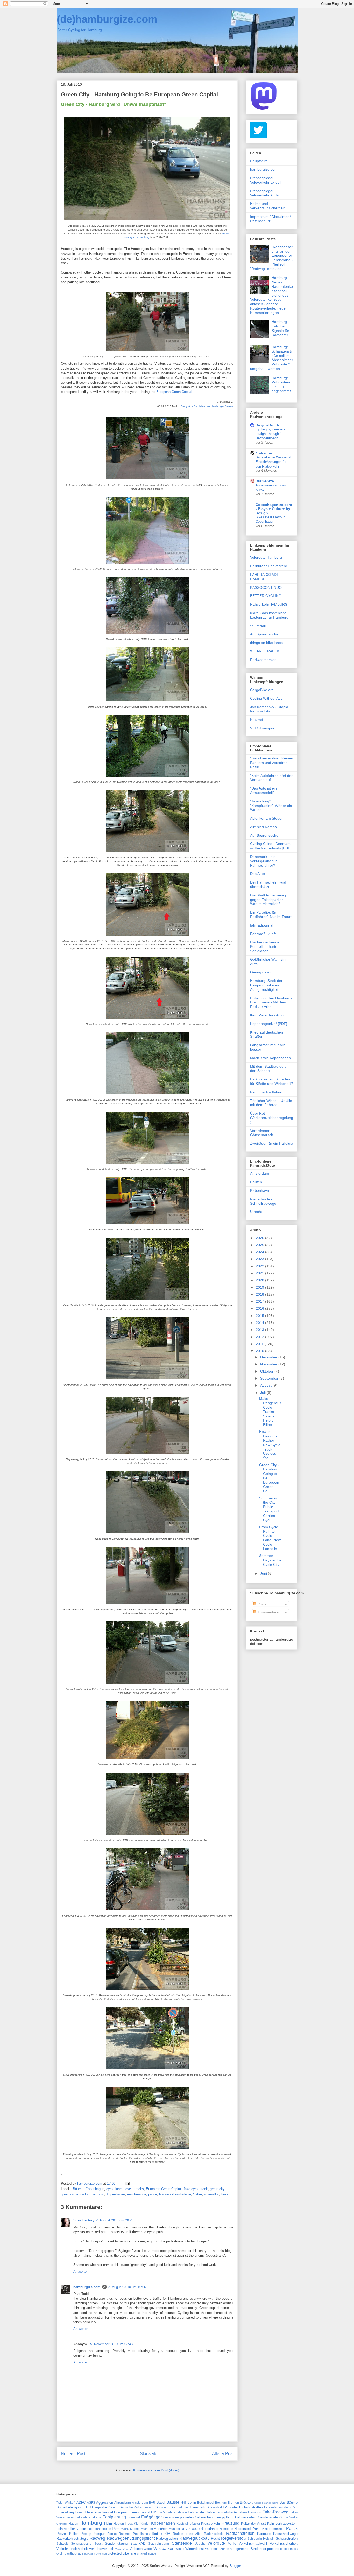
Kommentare (267, 1612)
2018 (260, 1294)
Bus (283, 2503)
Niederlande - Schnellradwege (263, 1201)
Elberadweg (65, 2512)
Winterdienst (195, 2549)
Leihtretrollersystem (71, 2529)
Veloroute (216, 2543)
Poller (73, 2534)
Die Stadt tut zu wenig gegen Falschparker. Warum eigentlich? (268, 900)
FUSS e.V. (158, 2512)
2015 (260, 1316)
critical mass (289, 2549)
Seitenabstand (81, 2543)
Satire (197, 2194)
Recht (215, 2539)
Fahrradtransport (249, 2512)
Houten (256, 1182)
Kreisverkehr (211, 2524)
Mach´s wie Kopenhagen (270, 1058)
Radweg (97, 2538)
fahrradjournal (262, 925)
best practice (269, 2549)
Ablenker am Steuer (266, 818)
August (266, 1385)
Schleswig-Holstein (261, 2539)
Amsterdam (260, 1173)
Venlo (232, 2543)
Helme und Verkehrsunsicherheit (267, 206)
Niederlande (209, 2529)
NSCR (195, 2529)
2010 (260, 1351)
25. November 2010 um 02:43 (111, 2344)
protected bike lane (122, 2553)
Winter (180, 2549)
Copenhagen (95, 2189)
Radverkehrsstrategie (175, 2194)
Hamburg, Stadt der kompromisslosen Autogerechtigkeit (266, 985)
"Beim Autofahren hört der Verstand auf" (271, 778)
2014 (260, 1323)
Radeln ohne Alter (187, 2534)
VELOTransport (263, 728)
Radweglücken (167, 2539)
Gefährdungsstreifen (178, 2517)
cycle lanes (115, 2189)
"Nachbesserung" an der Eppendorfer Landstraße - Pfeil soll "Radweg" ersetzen (271, 258)
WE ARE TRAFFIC (265, 651)
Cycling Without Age (266, 698)
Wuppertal (212, 2549)
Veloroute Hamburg (266, 557)
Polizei (62, 2534)
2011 (260, 1344)
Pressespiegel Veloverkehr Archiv (265, 193)
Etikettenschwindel (99, 2512)
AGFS (91, 2503)
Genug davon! (262, 972)
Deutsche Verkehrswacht (137, 2507)
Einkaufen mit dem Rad (281, 2507)
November (269, 1364)
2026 (260, 1238)
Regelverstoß (233, 2538)
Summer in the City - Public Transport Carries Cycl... (269, 1509)
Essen (79, 2512)
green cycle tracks (75, 2194)
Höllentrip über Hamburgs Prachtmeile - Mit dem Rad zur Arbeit (271, 1002)
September (270, 1378)
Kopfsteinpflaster (188, 2524)
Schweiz (62, 2543)
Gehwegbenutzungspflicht (214, 2517)
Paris (257, 2529)
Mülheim (147, 2529)
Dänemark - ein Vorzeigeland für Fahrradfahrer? (263, 861)
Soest (98, 2543)
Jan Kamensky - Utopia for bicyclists (269, 709)
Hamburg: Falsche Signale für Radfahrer (280, 328)
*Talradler (264, 453)
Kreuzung (231, 2523)
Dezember (269, 1357)
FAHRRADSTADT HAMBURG (264, 577)
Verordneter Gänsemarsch (262, 1133)
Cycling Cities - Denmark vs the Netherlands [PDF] (271, 846)
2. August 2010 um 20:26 (115, 2220)
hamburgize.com (87, 2287)
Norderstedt (243, 2529)
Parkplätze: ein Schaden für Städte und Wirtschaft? (271, 1081)
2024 (260, 1252)
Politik (292, 2528)
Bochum (221, 2503)
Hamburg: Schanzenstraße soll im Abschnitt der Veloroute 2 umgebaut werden (272, 358)
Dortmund (162, 2507)
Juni (264, 1573)
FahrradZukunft (263, 934)
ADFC (81, 2503)
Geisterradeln (268, 2517)
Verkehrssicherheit (284, 2543)
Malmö (135, 2529)
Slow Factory (84, 2220)
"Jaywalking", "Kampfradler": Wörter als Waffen (271, 806)
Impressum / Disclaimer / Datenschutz (270, 219)
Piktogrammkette (274, 2529)
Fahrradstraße (226, 2512)
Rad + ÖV (161, 2534)
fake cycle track (196, 2189)
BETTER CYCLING (266, 596)
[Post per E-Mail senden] (127, 2183)
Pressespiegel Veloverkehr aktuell (266, 180)
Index (129, 2524)
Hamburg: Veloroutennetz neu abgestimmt (281, 384)
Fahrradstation (177, 2512)
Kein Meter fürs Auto (267, 1015)
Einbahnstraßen (251, 2507)
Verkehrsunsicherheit (72, 2549)
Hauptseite (259, 161)
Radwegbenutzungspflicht (131, 2538)
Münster (174, 2529)
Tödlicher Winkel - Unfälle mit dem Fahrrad (271, 1103)
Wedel (148, 2549)
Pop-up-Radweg (119, 2534)
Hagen (73, 2524)
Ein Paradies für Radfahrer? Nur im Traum (271, 914)
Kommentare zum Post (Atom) (156, 2470)
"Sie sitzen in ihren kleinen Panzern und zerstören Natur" (272, 763)
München (161, 2529)
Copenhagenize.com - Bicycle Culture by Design (274, 509)
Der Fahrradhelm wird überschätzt (268, 884)
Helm (108, 2524)
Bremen (233, 2503)
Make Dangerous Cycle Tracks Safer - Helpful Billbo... (270, 1412)
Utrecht (256, 1212)
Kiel (137, 2524)
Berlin (192, 2503)
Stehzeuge (182, 2543)
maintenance (137, 2194)
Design (113, 2507)
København (260, 1190)
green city (217, 2189)
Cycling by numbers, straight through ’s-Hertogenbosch (271, 434)
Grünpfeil (62, 2524)
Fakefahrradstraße (88, 2517)
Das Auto (257, 874)
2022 (260, 1266)
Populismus (141, 2534)
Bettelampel (206, 2503)
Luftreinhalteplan (99, 2529)
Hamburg (97, 2194)
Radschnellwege (285, 2534)
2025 (260, 1245)
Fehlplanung (114, 2517)
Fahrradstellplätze (201, 2512)
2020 (260, 1280)
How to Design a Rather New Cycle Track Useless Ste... (270, 1445)
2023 (260, 1259)
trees (225, 2194)
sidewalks (211, 2194)
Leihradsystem (286, 2524)
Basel (161, 2503)
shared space (147, 2553)
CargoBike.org (262, 690)
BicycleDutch (267, 425)
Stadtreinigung (159, 2543)
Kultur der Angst (253, 2524)
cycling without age (70, 2553)
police (153, 2194)
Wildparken (164, 2548)
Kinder (145, 2524)
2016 (260, 1308)
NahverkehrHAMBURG (269, 604)
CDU (87, 2507)
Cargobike (100, 2507)
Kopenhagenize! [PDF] (269, 1024)
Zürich (225, 2549)
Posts (261, 1604)
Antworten (81, 2272)
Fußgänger (151, 2517)
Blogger (235, 2566)
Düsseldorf (214, 2507)
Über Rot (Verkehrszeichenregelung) (272, 1118)
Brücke (245, 2503)
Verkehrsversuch (101, 2549)
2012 (260, 1337)
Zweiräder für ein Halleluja (272, 1143)
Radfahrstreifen (240, 2533)
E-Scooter (230, 2507)
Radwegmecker (263, 660)
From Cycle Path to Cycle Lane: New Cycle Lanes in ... (270, 1538)
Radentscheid (214, 2534)
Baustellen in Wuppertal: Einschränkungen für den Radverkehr (274, 462)
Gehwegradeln (246, 2517)
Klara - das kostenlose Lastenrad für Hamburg (269, 615)
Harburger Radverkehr (269, 566)
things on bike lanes (266, 643)
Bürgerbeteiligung (69, 2507)
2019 (260, 1287)
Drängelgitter (180, 2507)
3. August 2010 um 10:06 (127, 2287)
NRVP (185, 2529)
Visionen (136, 2549)
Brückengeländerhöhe (265, 2503)
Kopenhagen (116, 2194)
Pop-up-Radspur (93, 2534)
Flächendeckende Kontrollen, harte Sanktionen (265, 946)
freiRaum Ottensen (95, 2554)
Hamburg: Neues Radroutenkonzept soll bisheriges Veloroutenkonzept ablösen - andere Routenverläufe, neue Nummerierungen (271, 295)
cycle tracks (135, 2189)
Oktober (267, 1371)
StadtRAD (138, 2543)
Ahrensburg (123, 2503)
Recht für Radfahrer (266, 1092)
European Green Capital (174, 392)
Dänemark (198, 2507)
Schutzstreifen (287, 2539)
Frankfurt (134, 2517)
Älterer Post (223, 2454)
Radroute (264, 2534)
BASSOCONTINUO (266, 587)
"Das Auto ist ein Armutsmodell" (263, 790)
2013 (260, 1330)
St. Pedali (258, 626)
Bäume (78, 2189)
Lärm (116, 2529)
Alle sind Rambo (263, 827)
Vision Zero (122, 2549)
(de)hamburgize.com (107, 19)
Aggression (105, 2503)
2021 (260, 1273)
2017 (260, 1301)
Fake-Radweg (275, 2512)
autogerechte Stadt (244, 2549)
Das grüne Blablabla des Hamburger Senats (207, 406)
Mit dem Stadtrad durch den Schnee (269, 1069)
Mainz (125, 2529)
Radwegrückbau (194, 2538)
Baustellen (176, 2502)
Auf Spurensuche (264, 634)
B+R (152, 2503)
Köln (271, 2524)
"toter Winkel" (66, 2503)
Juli (263, 1393)
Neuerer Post (73, 2454)
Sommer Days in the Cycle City (270, 1560)
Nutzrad (257, 720)
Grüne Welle (288, 2517)
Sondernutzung (116, 2543)
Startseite (149, 2454)
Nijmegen (226, 2529)
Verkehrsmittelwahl (253, 2543)
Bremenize (265, 481)
